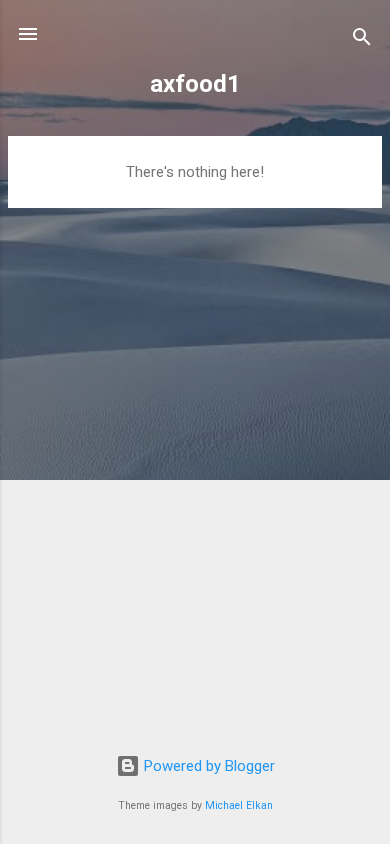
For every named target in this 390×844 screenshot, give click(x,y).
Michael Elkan (239, 805)
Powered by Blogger (207, 766)
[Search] (362, 40)
